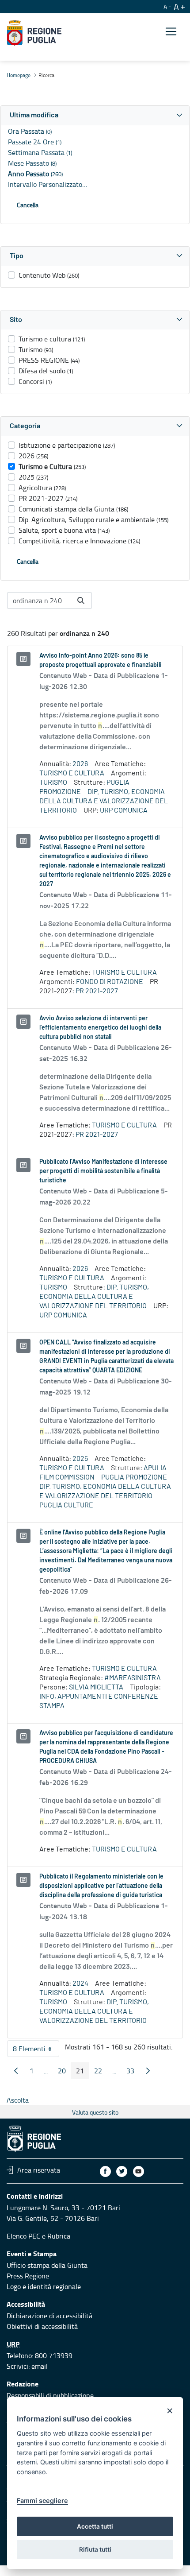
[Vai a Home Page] (34, 33)
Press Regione (28, 2276)
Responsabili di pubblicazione (50, 2395)
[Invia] (81, 600)
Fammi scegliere (42, 2500)
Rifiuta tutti (95, 2549)
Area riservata (39, 2170)
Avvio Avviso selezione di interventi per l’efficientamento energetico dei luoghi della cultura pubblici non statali (100, 1028)
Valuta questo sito (95, 2112)
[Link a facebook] (105, 2171)
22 (101, 2072)
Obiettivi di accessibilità (42, 2326)
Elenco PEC (23, 2236)
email (40, 2366)
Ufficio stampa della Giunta (47, 2265)
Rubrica (59, 2236)
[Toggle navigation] (171, 32)
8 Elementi (36, 2050)
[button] (95, 115)
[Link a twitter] (122, 2171)
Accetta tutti (95, 2526)
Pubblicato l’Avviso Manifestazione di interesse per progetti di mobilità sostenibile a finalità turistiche (103, 1171)
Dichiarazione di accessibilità (49, 2316)
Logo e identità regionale (44, 2286)
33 (133, 2072)
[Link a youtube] (139, 2171)
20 (65, 2072)
